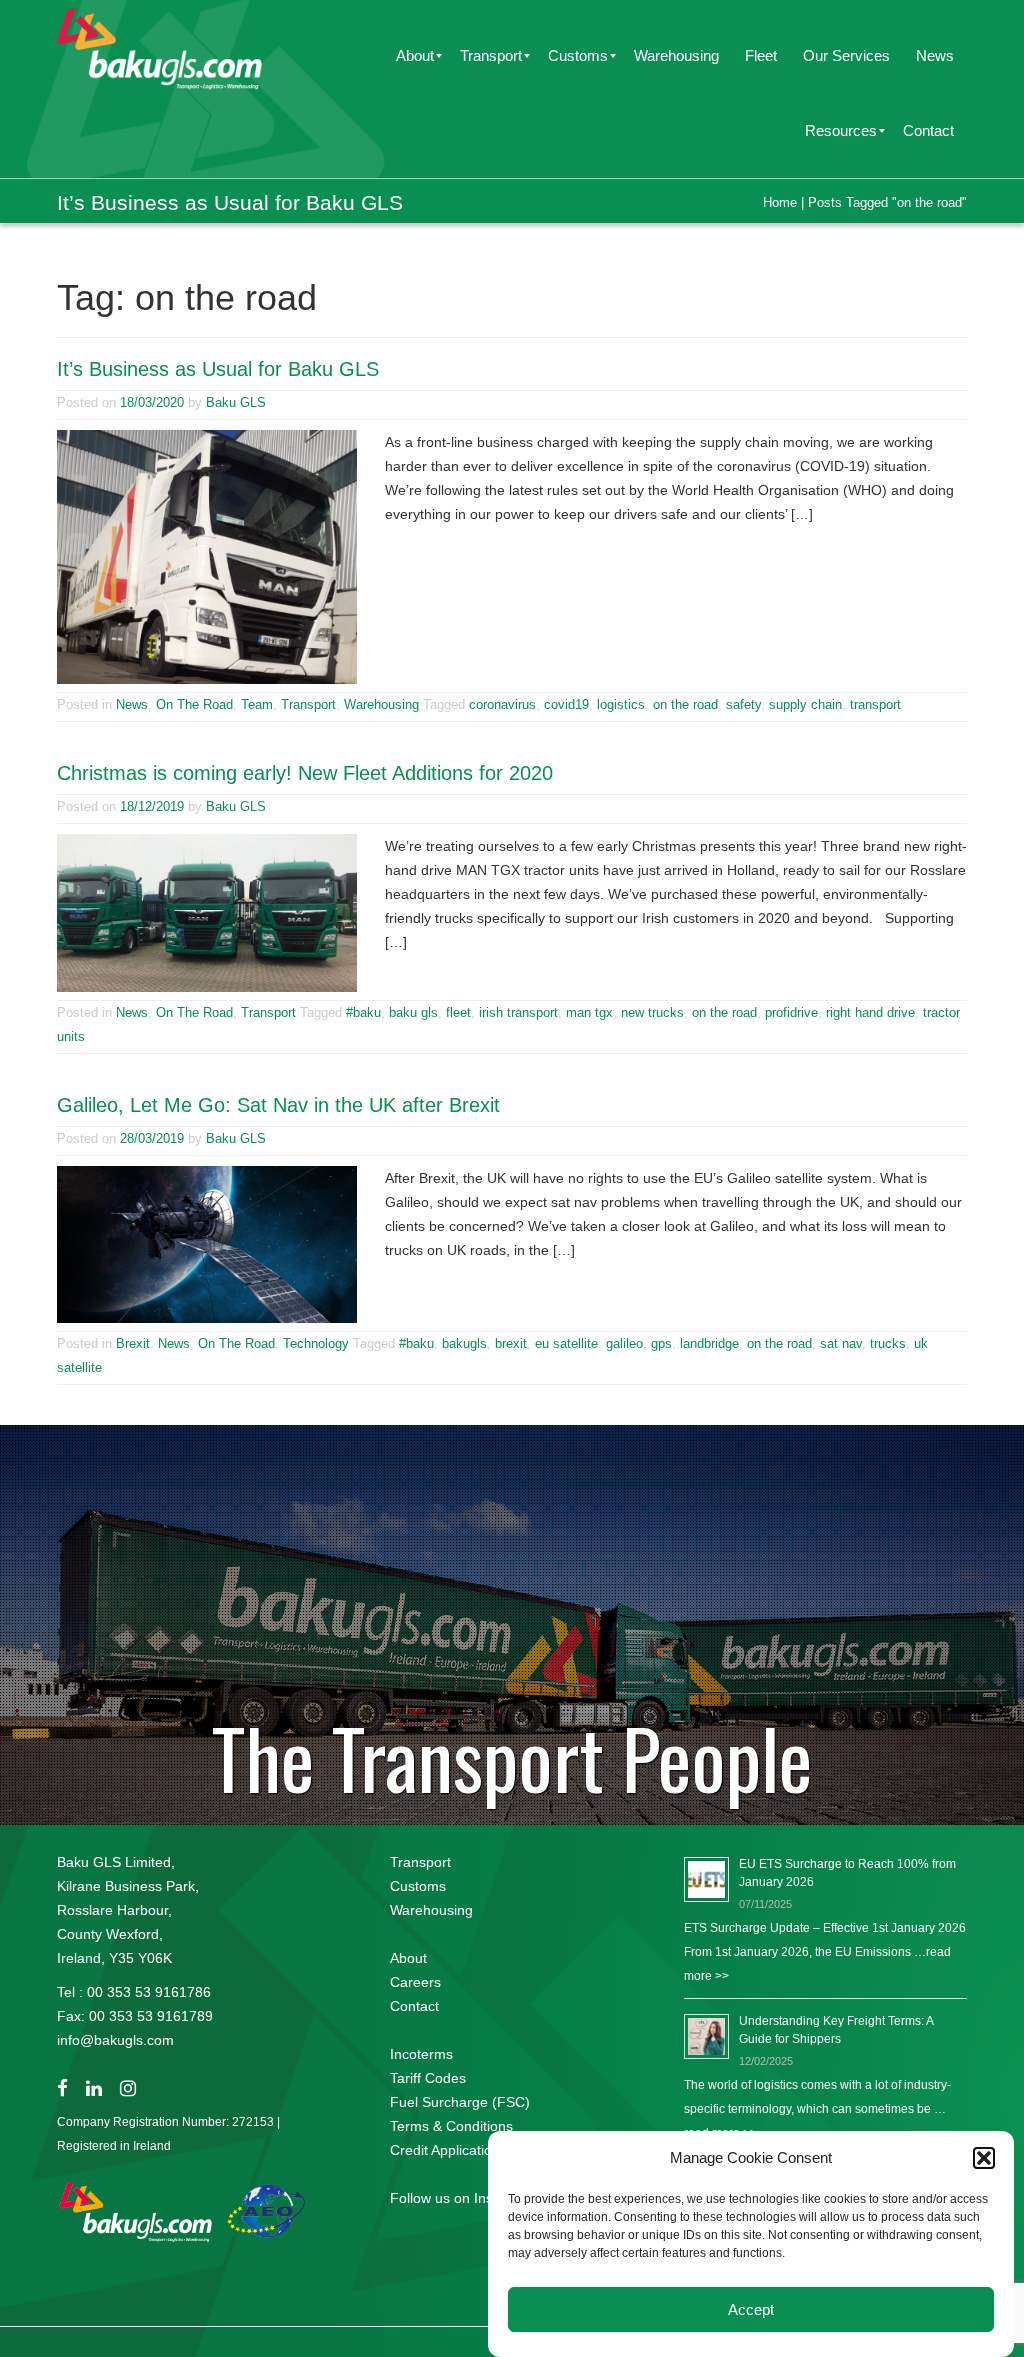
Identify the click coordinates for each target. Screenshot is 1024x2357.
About (408, 1958)
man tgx (589, 1012)
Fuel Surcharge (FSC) (460, 2102)
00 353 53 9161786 (149, 1992)
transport (875, 704)
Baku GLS (236, 402)
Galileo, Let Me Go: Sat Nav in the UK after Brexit (278, 1105)
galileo (624, 1343)
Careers (415, 1982)
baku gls (413, 1012)
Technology (316, 1343)
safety (743, 704)
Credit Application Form (464, 2150)
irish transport (518, 1012)
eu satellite (566, 1343)
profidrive (791, 1012)
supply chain (805, 704)
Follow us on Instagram (464, 2198)
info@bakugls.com (115, 2040)
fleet (458, 1012)
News (132, 704)
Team (257, 704)
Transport (308, 704)
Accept (751, 2309)
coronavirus (502, 704)
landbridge (709, 1343)
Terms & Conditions (451, 2126)
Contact (414, 2006)
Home (780, 202)
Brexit (133, 1343)
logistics (621, 704)
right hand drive (870, 1012)
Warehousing (381, 704)
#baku (363, 1012)
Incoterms (421, 2054)
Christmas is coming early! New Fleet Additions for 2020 (305, 773)
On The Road (194, 704)
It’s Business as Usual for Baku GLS (218, 369)
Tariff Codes (428, 2078)
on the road (685, 704)
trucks (888, 1343)
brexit (511, 1343)
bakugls (464, 1343)
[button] (984, 2158)
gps (661, 1343)
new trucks (652, 1012)
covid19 (566, 704)
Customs (418, 1886)
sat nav (841, 1343)
